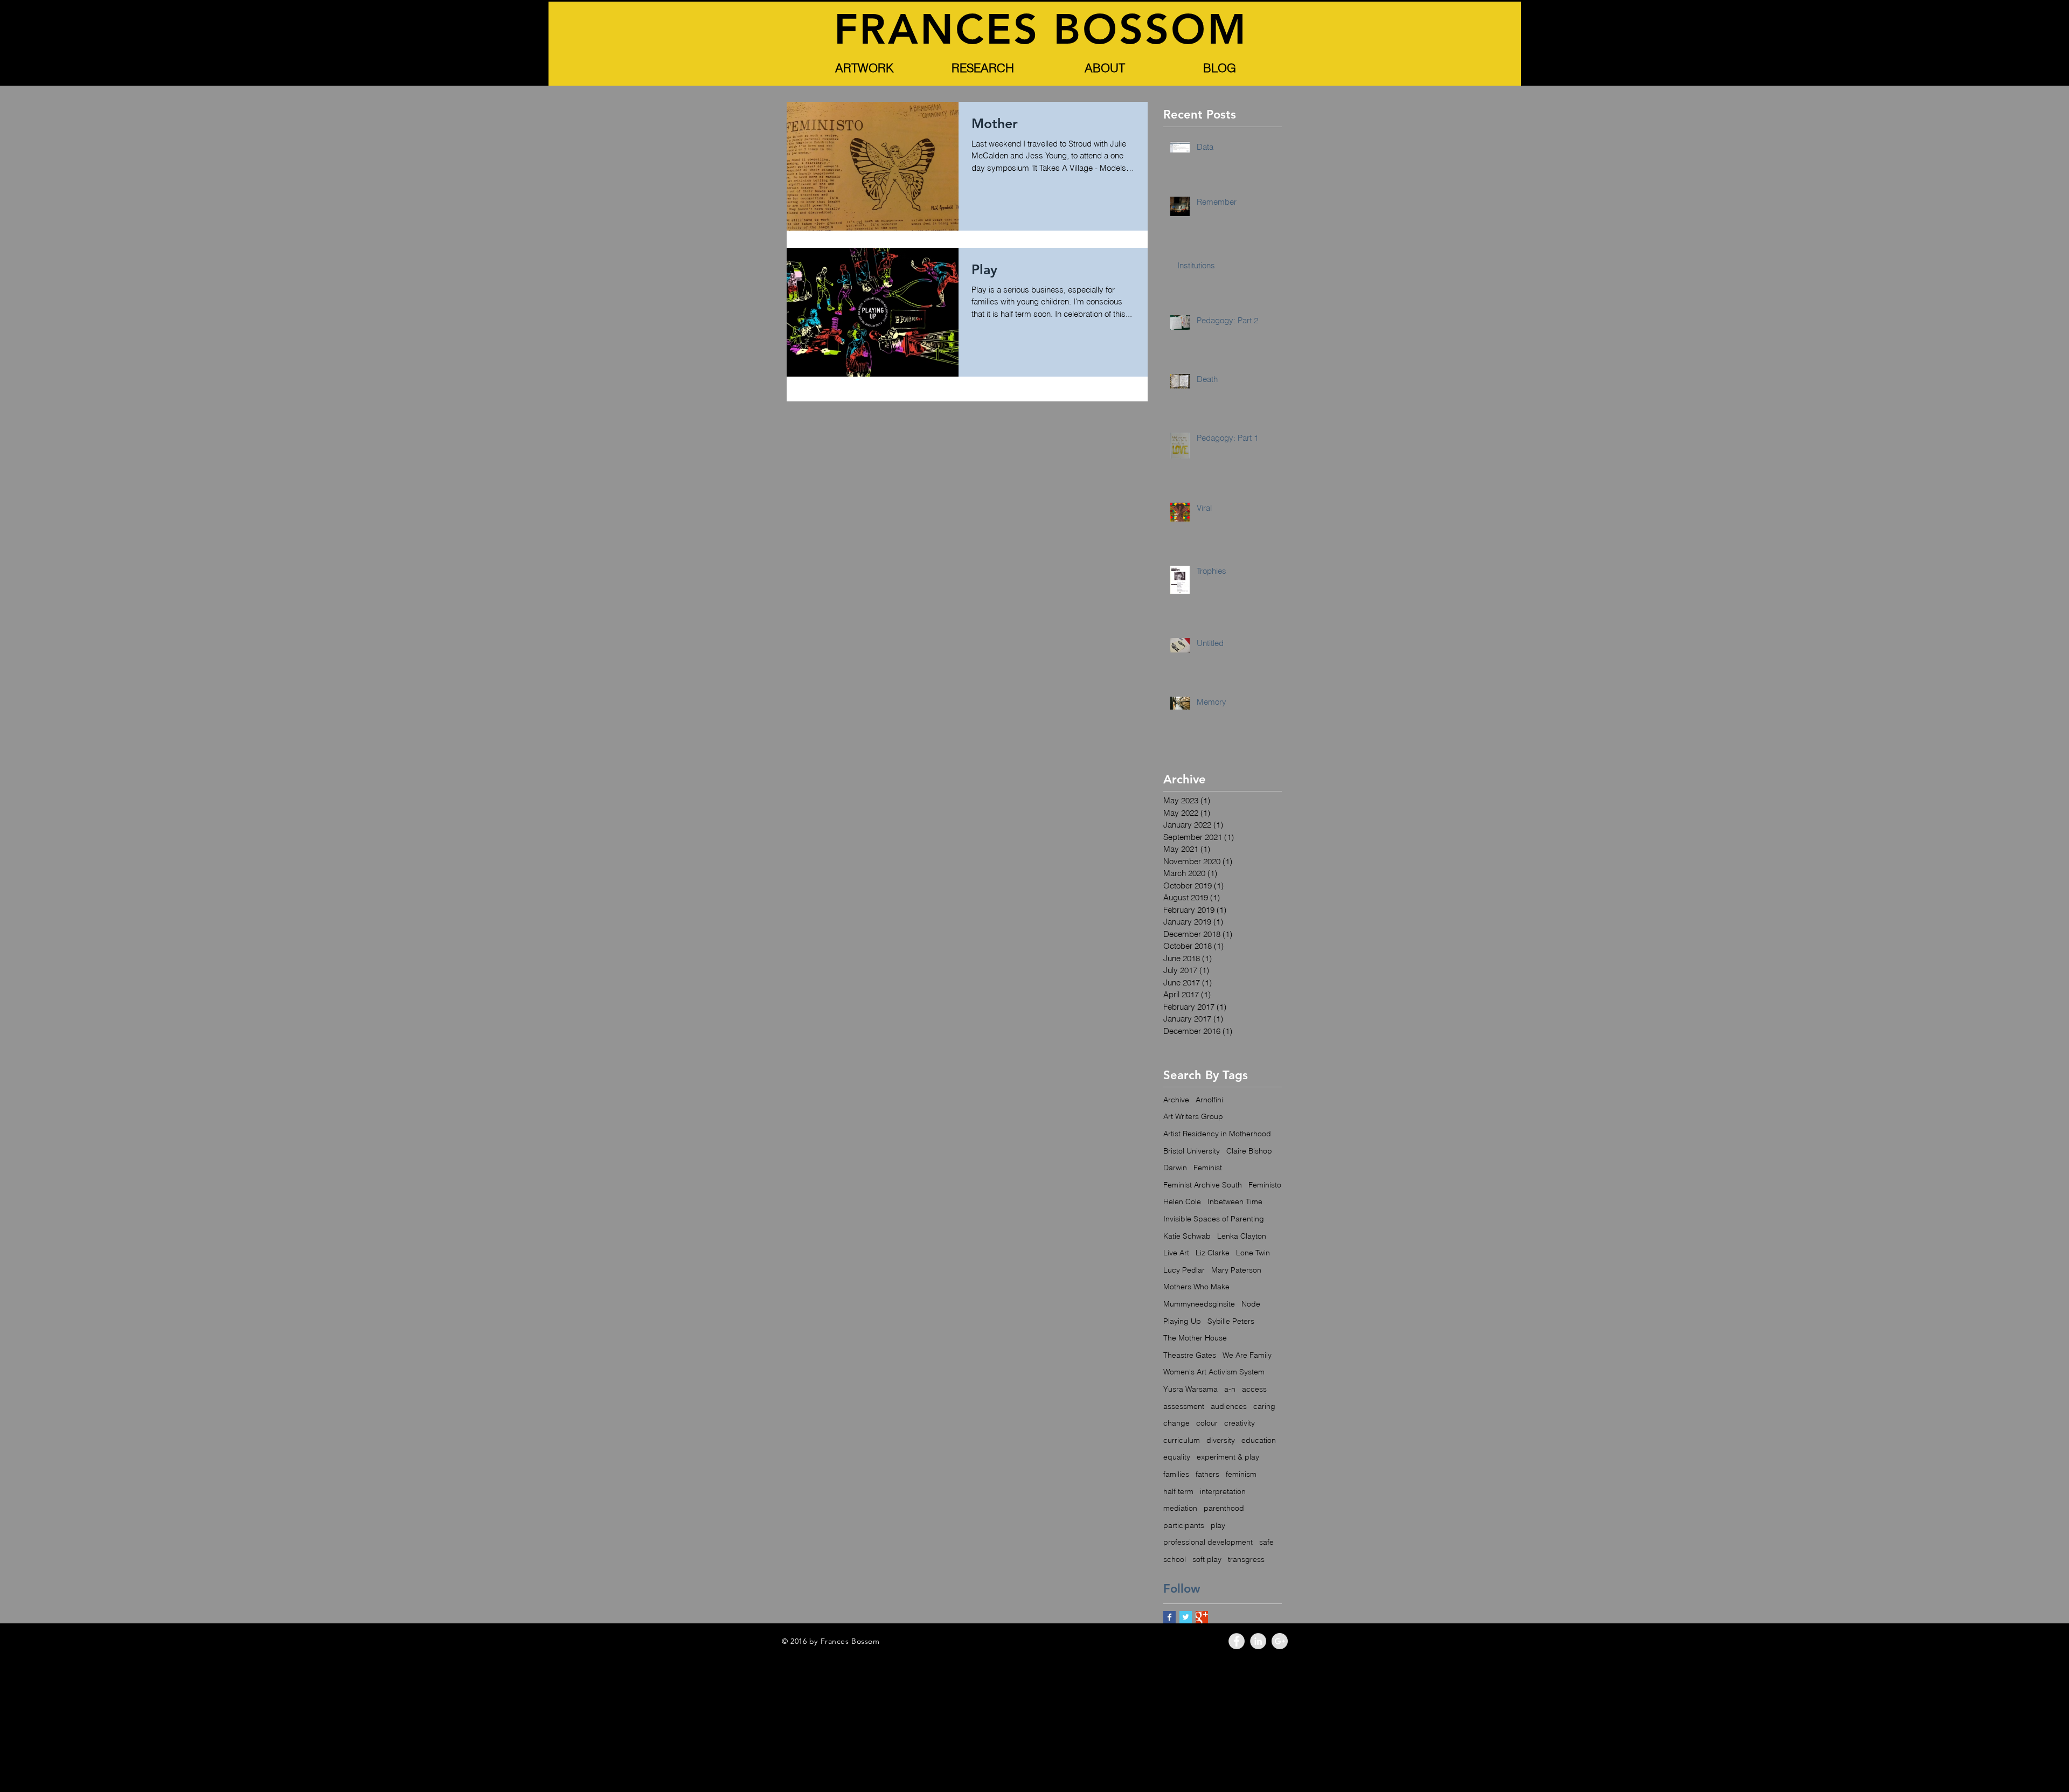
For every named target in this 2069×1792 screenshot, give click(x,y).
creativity (1240, 1423)
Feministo (1265, 1185)
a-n (1230, 1389)
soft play (1207, 1559)
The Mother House (1195, 1338)
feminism (1241, 1474)
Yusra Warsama (1190, 1389)
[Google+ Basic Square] (1202, 1617)
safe (1266, 1542)
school (1175, 1559)
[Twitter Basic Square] (1186, 1617)
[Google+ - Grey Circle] (1280, 1641)
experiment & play (1228, 1457)
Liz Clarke (1213, 1253)
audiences (1229, 1406)
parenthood (1224, 1508)
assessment (1184, 1406)
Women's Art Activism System (1214, 1372)
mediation (1180, 1508)
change (1176, 1423)
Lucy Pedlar (1184, 1270)
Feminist (1208, 1168)
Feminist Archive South (1203, 1185)
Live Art (1176, 1253)
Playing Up (1182, 1321)
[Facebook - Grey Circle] (1237, 1641)
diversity (1221, 1440)
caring (1264, 1406)
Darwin (1175, 1168)
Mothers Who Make (1196, 1287)
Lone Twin (1253, 1253)
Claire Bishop (1249, 1151)
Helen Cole (1182, 1201)
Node (1251, 1304)
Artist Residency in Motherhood (1217, 1134)
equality (1177, 1457)
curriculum (1182, 1440)
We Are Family (1247, 1355)
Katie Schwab (1187, 1236)
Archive (1176, 1100)
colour (1207, 1423)
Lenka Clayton (1242, 1236)
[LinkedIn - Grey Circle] (1258, 1641)
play (1218, 1525)
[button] (864, 68)
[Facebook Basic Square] (1169, 1617)
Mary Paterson (1236, 1270)
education (1259, 1440)
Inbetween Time (1235, 1201)
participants (1184, 1525)
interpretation (1223, 1491)
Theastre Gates (1190, 1355)
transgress (1246, 1559)
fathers (1207, 1474)
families (1176, 1474)
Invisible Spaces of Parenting (1214, 1219)
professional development (1208, 1542)
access (1254, 1389)
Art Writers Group (1193, 1116)
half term (1178, 1491)
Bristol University (1192, 1151)
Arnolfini (1209, 1100)
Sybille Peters (1231, 1321)
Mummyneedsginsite (1199, 1304)
